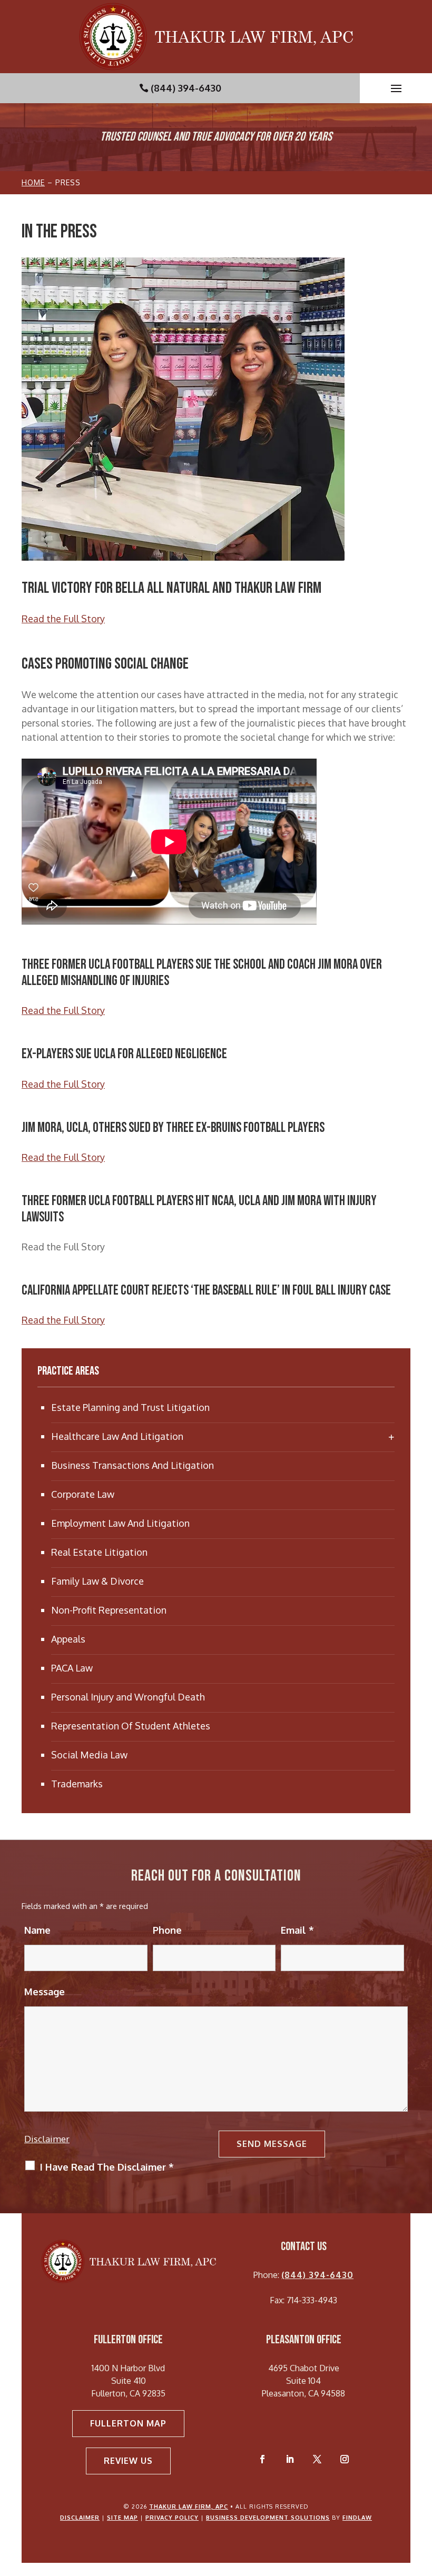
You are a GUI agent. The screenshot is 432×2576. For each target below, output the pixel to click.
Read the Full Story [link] (63, 619)
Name (37, 1930)
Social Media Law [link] (89, 1755)
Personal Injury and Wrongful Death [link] (128, 1697)
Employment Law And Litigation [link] (120, 1523)
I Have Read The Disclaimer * (107, 2167)
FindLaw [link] (357, 2518)
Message (45, 1992)
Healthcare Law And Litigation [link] (117, 1436)
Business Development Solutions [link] (268, 2518)
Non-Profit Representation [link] (109, 1610)
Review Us (128, 2461)
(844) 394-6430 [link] (186, 88)
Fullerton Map (128, 2423)
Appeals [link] (68, 1639)
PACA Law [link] (72, 1668)
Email (297, 1930)
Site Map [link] (122, 2518)
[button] (396, 88)
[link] (216, 37)
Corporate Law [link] (83, 1494)
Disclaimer (47, 2139)
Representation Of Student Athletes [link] (131, 1726)
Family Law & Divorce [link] (97, 1581)
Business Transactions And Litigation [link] (132, 1465)
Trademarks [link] (77, 1784)
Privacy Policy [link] (172, 2518)
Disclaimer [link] (80, 2518)
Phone (167, 1930)
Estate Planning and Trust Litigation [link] (130, 1407)
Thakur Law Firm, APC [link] (189, 2507)
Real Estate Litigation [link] (99, 1552)
